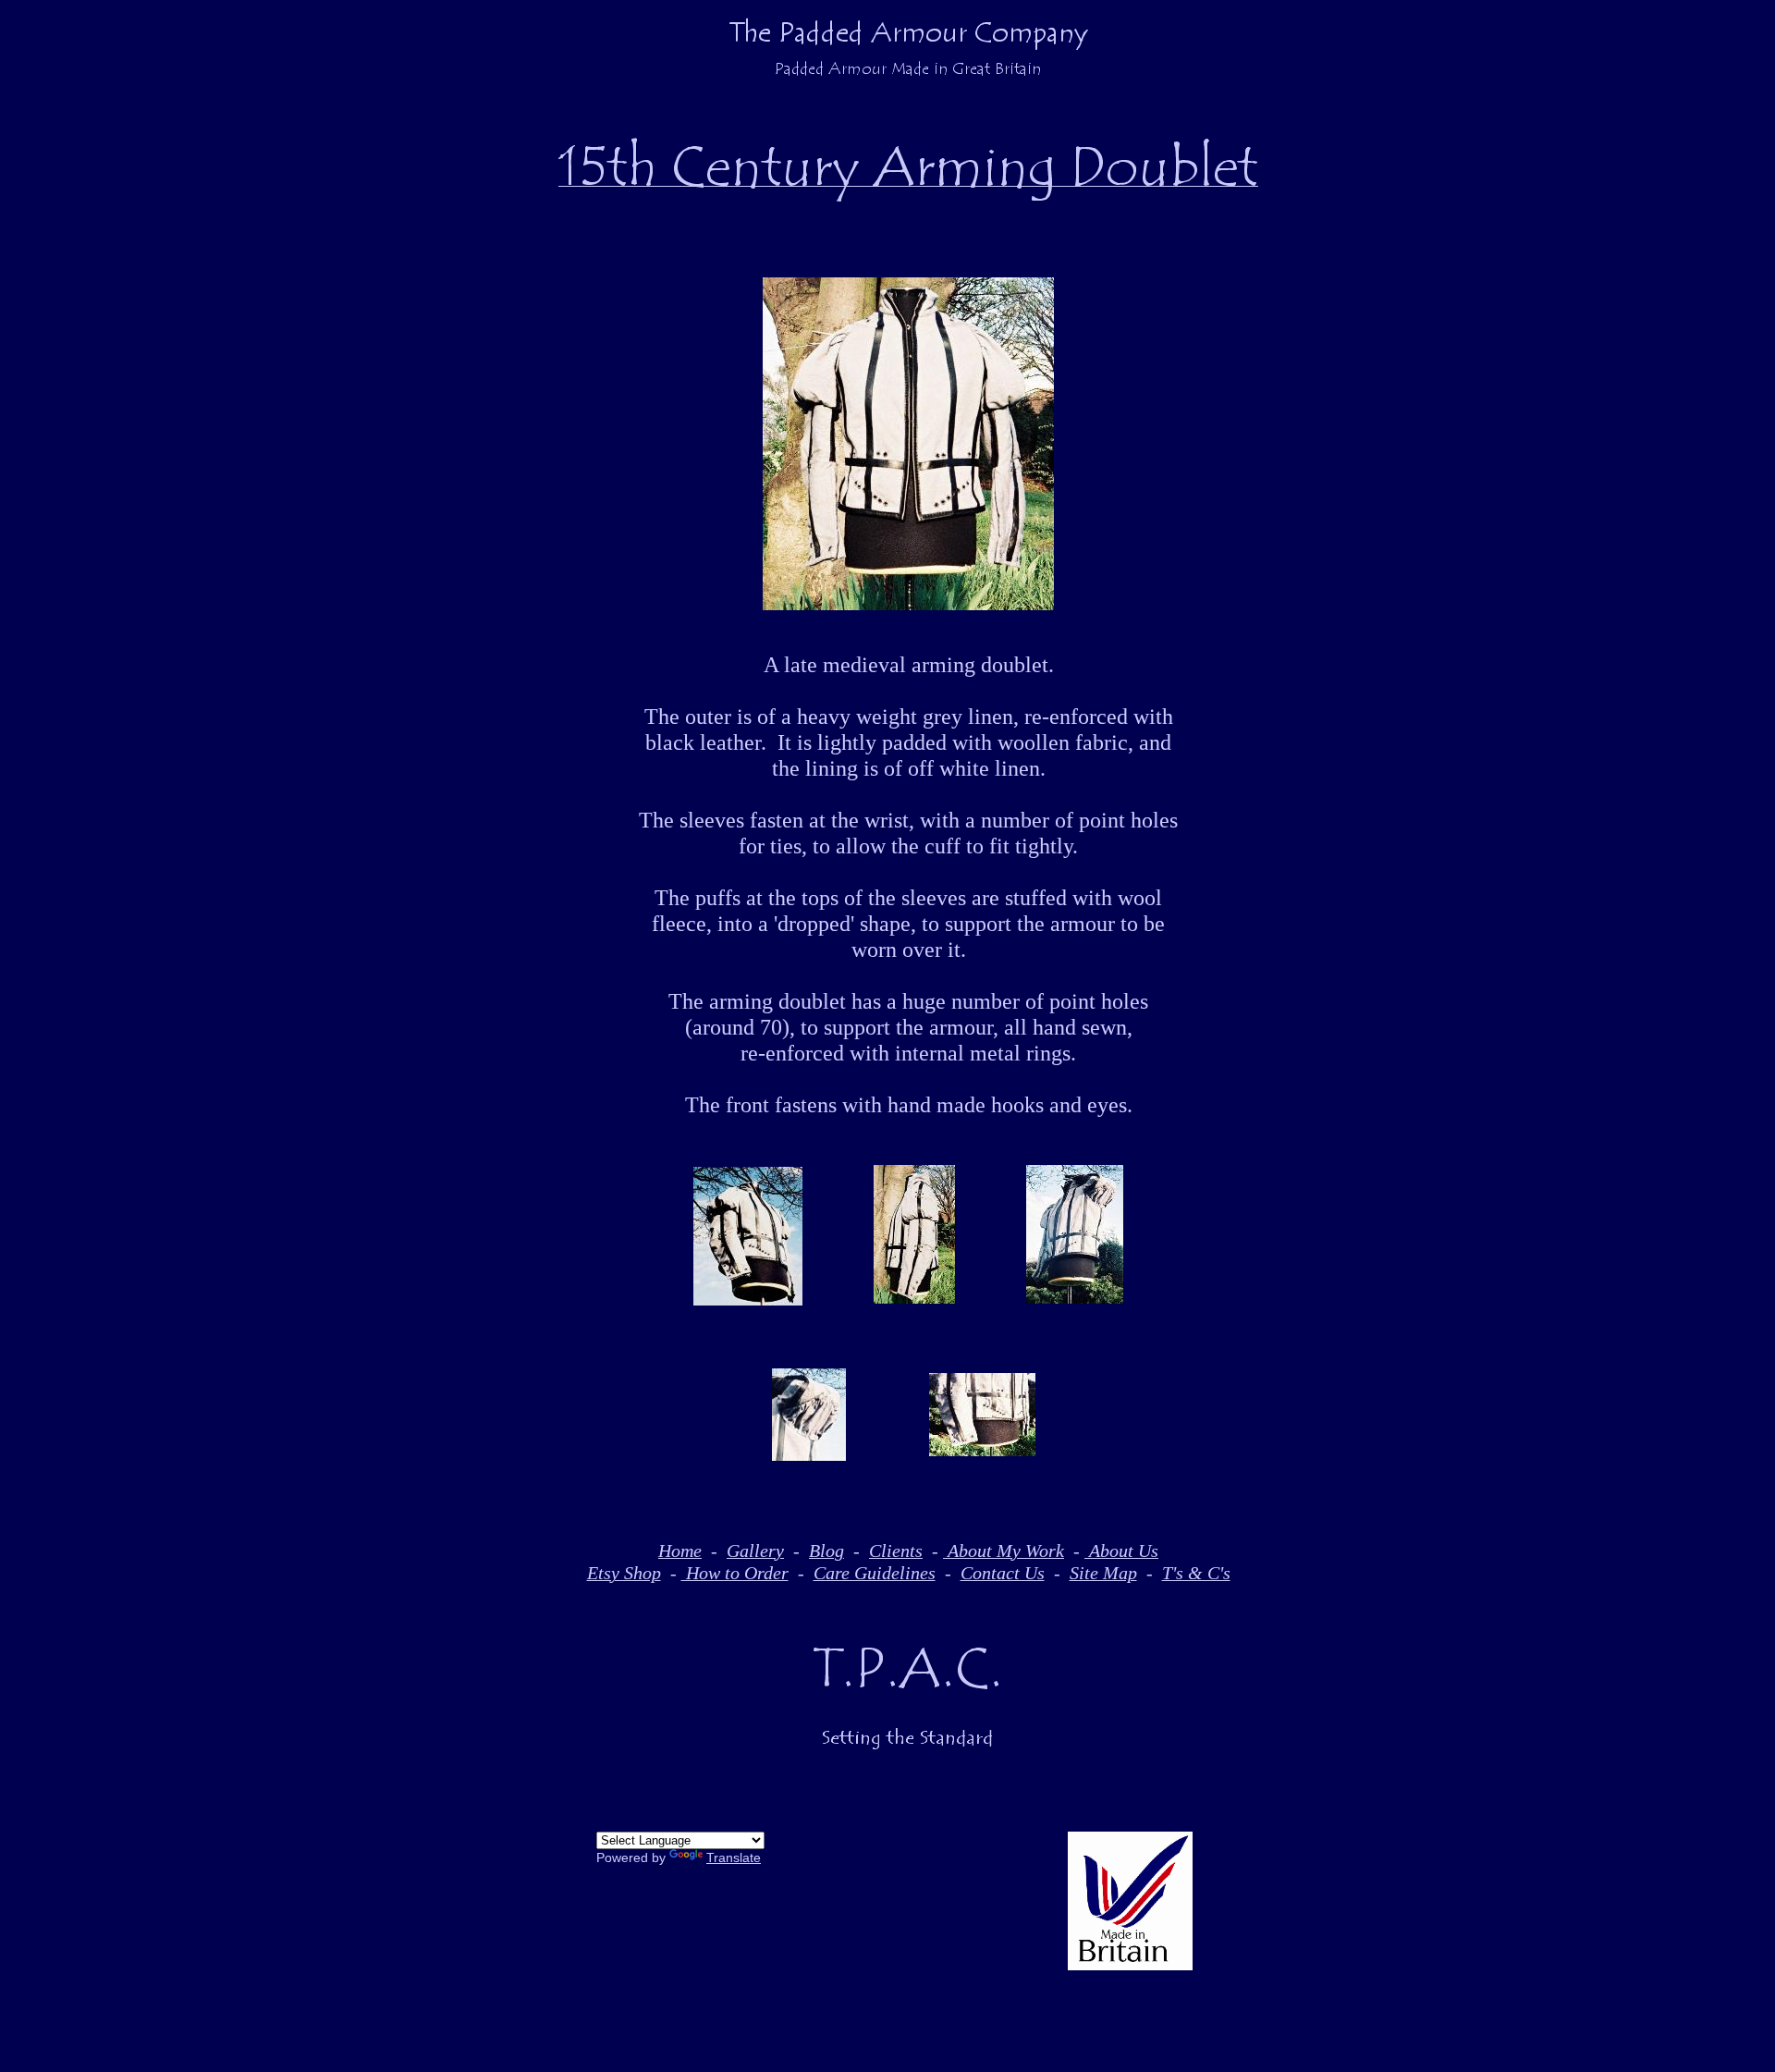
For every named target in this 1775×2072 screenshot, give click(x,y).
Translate (734, 1857)
